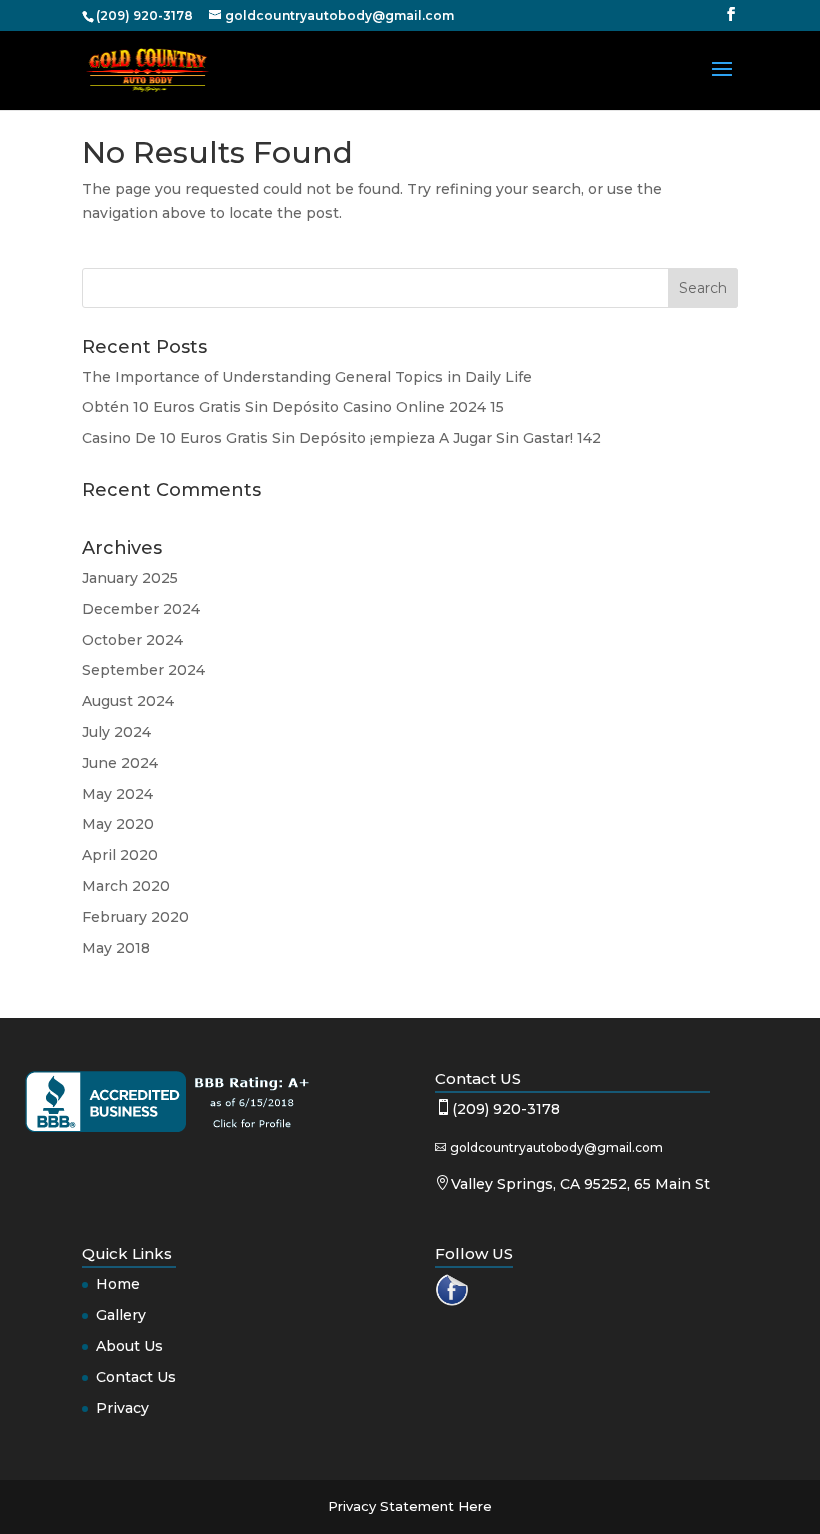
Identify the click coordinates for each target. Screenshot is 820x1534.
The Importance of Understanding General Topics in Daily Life (307, 377)
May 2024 (117, 794)
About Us (129, 1346)
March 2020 (126, 886)
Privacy (122, 1408)
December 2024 (141, 609)
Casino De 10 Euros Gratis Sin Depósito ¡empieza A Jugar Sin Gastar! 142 (341, 438)
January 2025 (130, 578)
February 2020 (135, 917)
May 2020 (118, 824)
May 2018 (116, 948)
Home (118, 1284)
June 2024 (120, 763)
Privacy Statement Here (410, 1506)
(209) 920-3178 (506, 1109)
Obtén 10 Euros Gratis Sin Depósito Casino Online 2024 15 (293, 407)
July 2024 (116, 732)
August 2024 (128, 701)
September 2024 (143, 670)
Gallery (121, 1315)
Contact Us (136, 1377)
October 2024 (132, 640)
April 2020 (120, 855)
